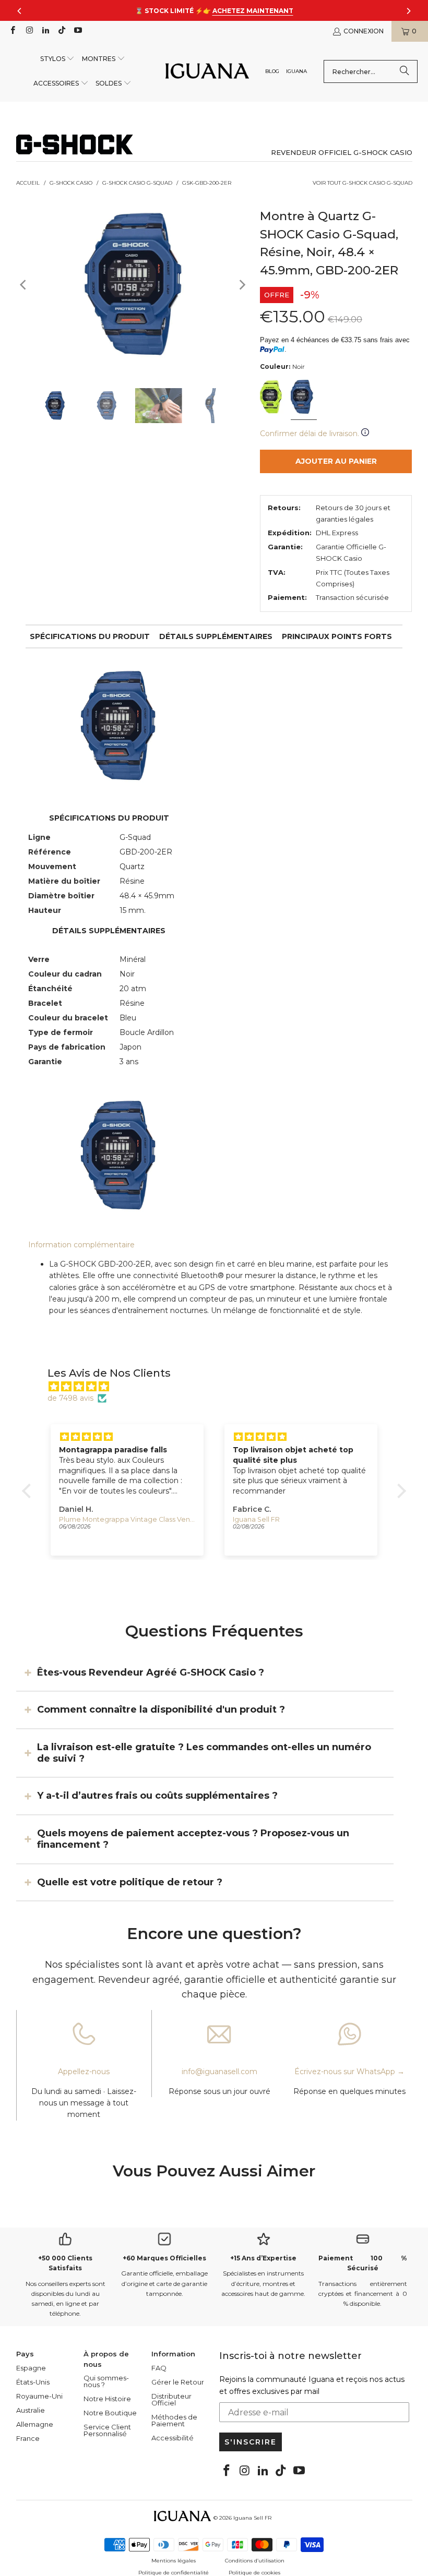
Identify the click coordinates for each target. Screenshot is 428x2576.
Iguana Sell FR (252, 2518)
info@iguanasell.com (219, 2072)
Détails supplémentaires (216, 636)
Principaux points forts (337, 636)
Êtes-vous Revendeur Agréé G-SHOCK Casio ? (151, 1672)
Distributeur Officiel (171, 2399)
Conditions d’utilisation (255, 2561)
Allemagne (35, 2424)
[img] (219, 1387)
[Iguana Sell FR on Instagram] (28, 31)
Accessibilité (173, 2438)
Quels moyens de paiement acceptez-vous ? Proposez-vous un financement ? (193, 1839)
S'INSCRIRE (251, 2442)
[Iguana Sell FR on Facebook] (12, 31)
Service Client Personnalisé (107, 2430)
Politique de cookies (254, 2573)
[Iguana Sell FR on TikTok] (61, 31)
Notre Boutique (110, 2413)
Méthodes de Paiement (174, 2420)
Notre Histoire (107, 2399)
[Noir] (272, 398)
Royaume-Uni (39, 2396)
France (28, 2438)
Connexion (364, 31)
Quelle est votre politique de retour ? (130, 1882)
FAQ (159, 2368)
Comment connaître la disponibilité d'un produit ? (161, 1710)
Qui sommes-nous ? (106, 2381)
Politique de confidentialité (174, 2573)
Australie (31, 2410)
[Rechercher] (405, 71)
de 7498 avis (70, 1398)
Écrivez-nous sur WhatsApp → (349, 2072)
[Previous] (24, 285)
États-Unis (33, 2382)
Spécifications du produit (90, 636)
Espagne (31, 2368)
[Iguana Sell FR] (207, 72)
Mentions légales (174, 2561)
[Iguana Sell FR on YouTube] (78, 31)
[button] (58, 59)
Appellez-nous (84, 2072)
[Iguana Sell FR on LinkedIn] (45, 31)
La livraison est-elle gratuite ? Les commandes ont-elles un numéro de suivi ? (204, 1753)
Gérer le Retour (178, 2382)
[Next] (242, 285)
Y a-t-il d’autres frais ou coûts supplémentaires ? (157, 1796)
